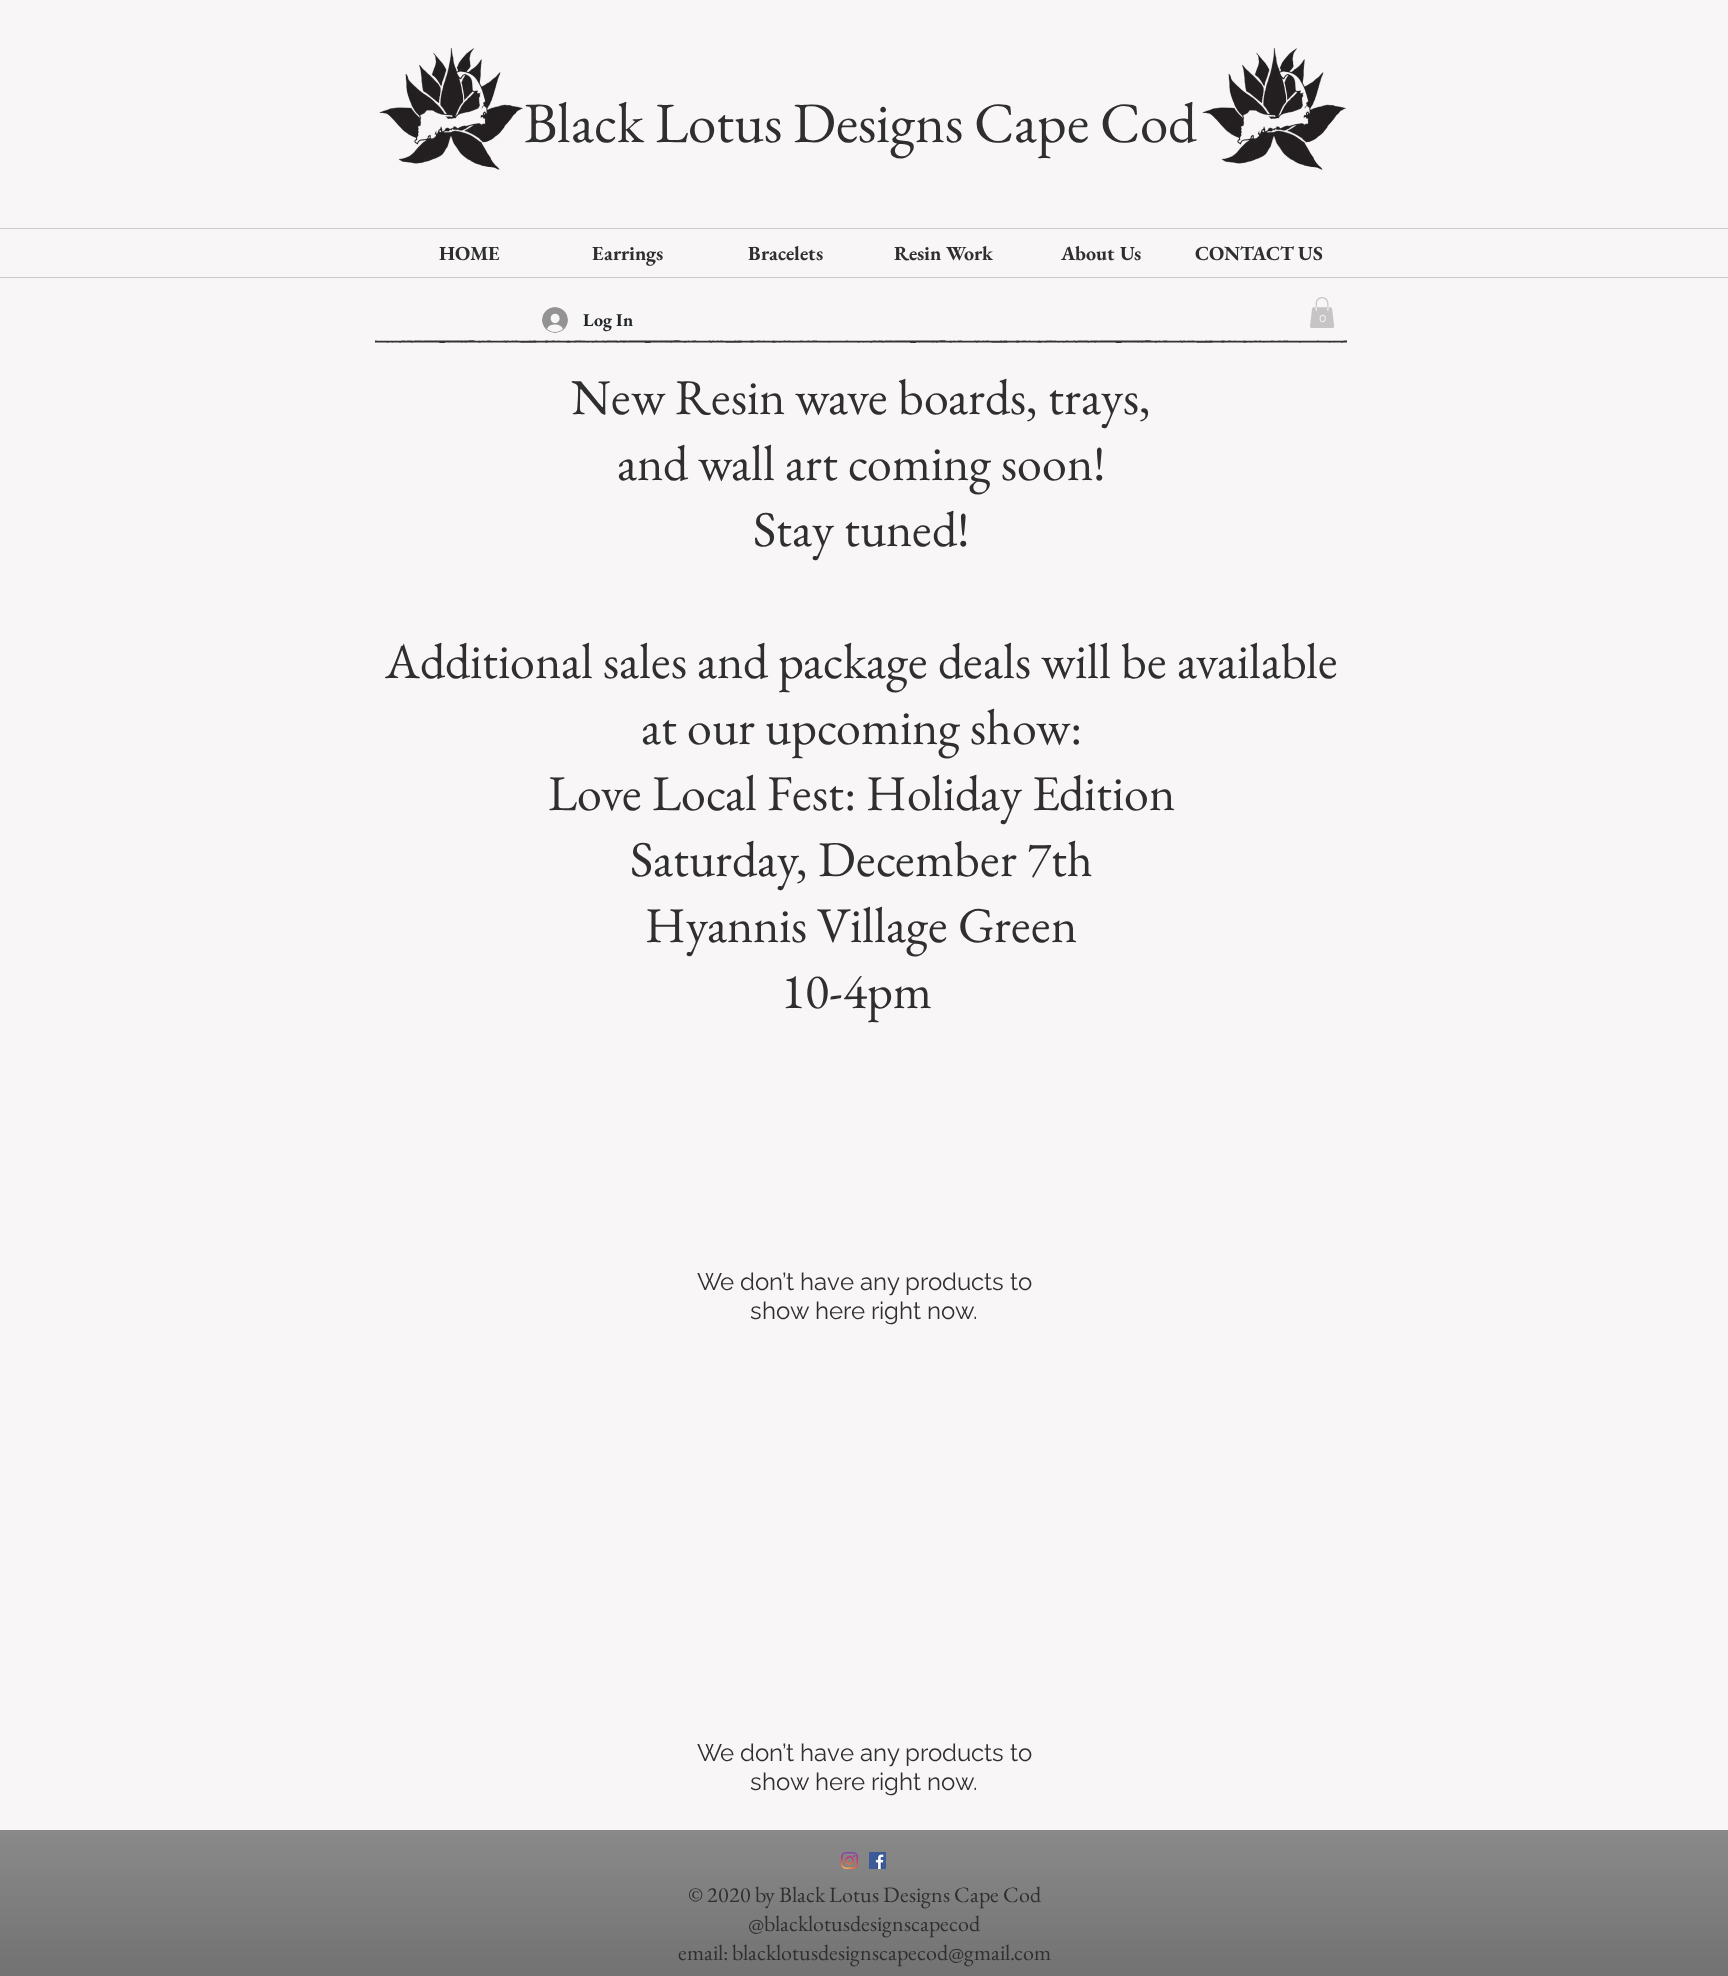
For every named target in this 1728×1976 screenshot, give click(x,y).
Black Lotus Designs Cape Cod (860, 122)
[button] (1322, 312)
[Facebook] (877, 1860)
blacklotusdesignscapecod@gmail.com (891, 1952)
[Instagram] (849, 1860)
